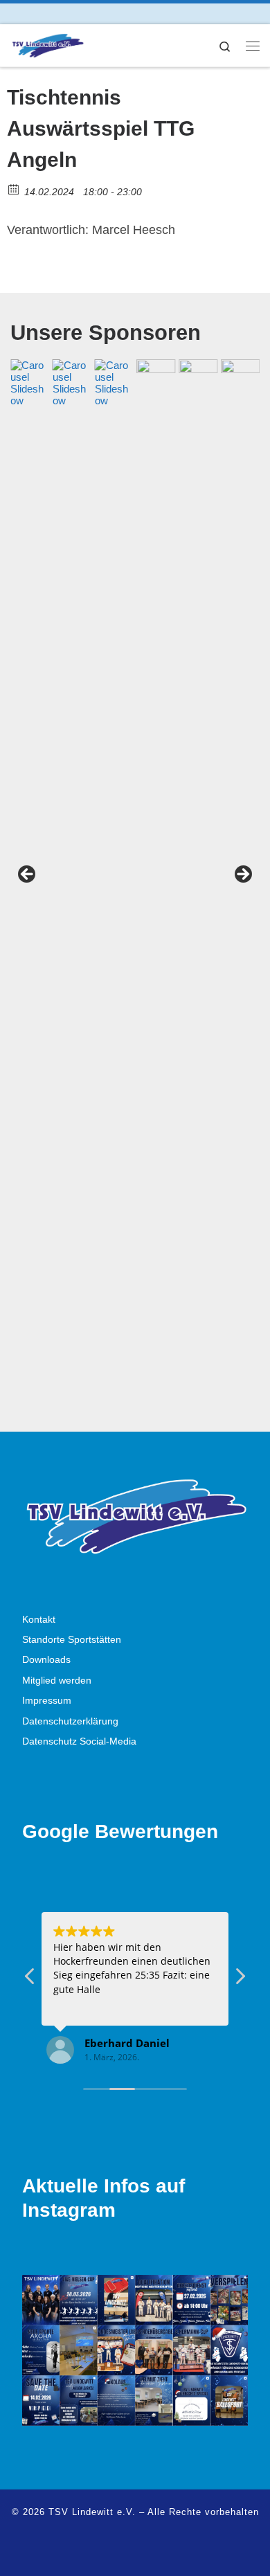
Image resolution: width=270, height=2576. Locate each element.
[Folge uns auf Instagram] (34, 13)
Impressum (47, 1701)
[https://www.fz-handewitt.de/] (50, 879)
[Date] (14, 189)
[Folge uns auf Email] (53, 13)
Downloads (46, 1660)
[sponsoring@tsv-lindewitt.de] (134, 879)
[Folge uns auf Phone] (72, 13)
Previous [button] (28, 875)
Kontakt (39, 1620)
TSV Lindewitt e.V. (92, 2512)
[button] (240, 1980)
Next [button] (242, 875)
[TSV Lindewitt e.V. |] (47, 44)
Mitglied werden (57, 1681)
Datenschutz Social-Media (79, 1741)
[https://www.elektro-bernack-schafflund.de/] (92, 879)
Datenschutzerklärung (70, 1721)
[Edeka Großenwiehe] (218, 879)
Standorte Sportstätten (72, 1640)
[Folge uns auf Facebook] (14, 13)
